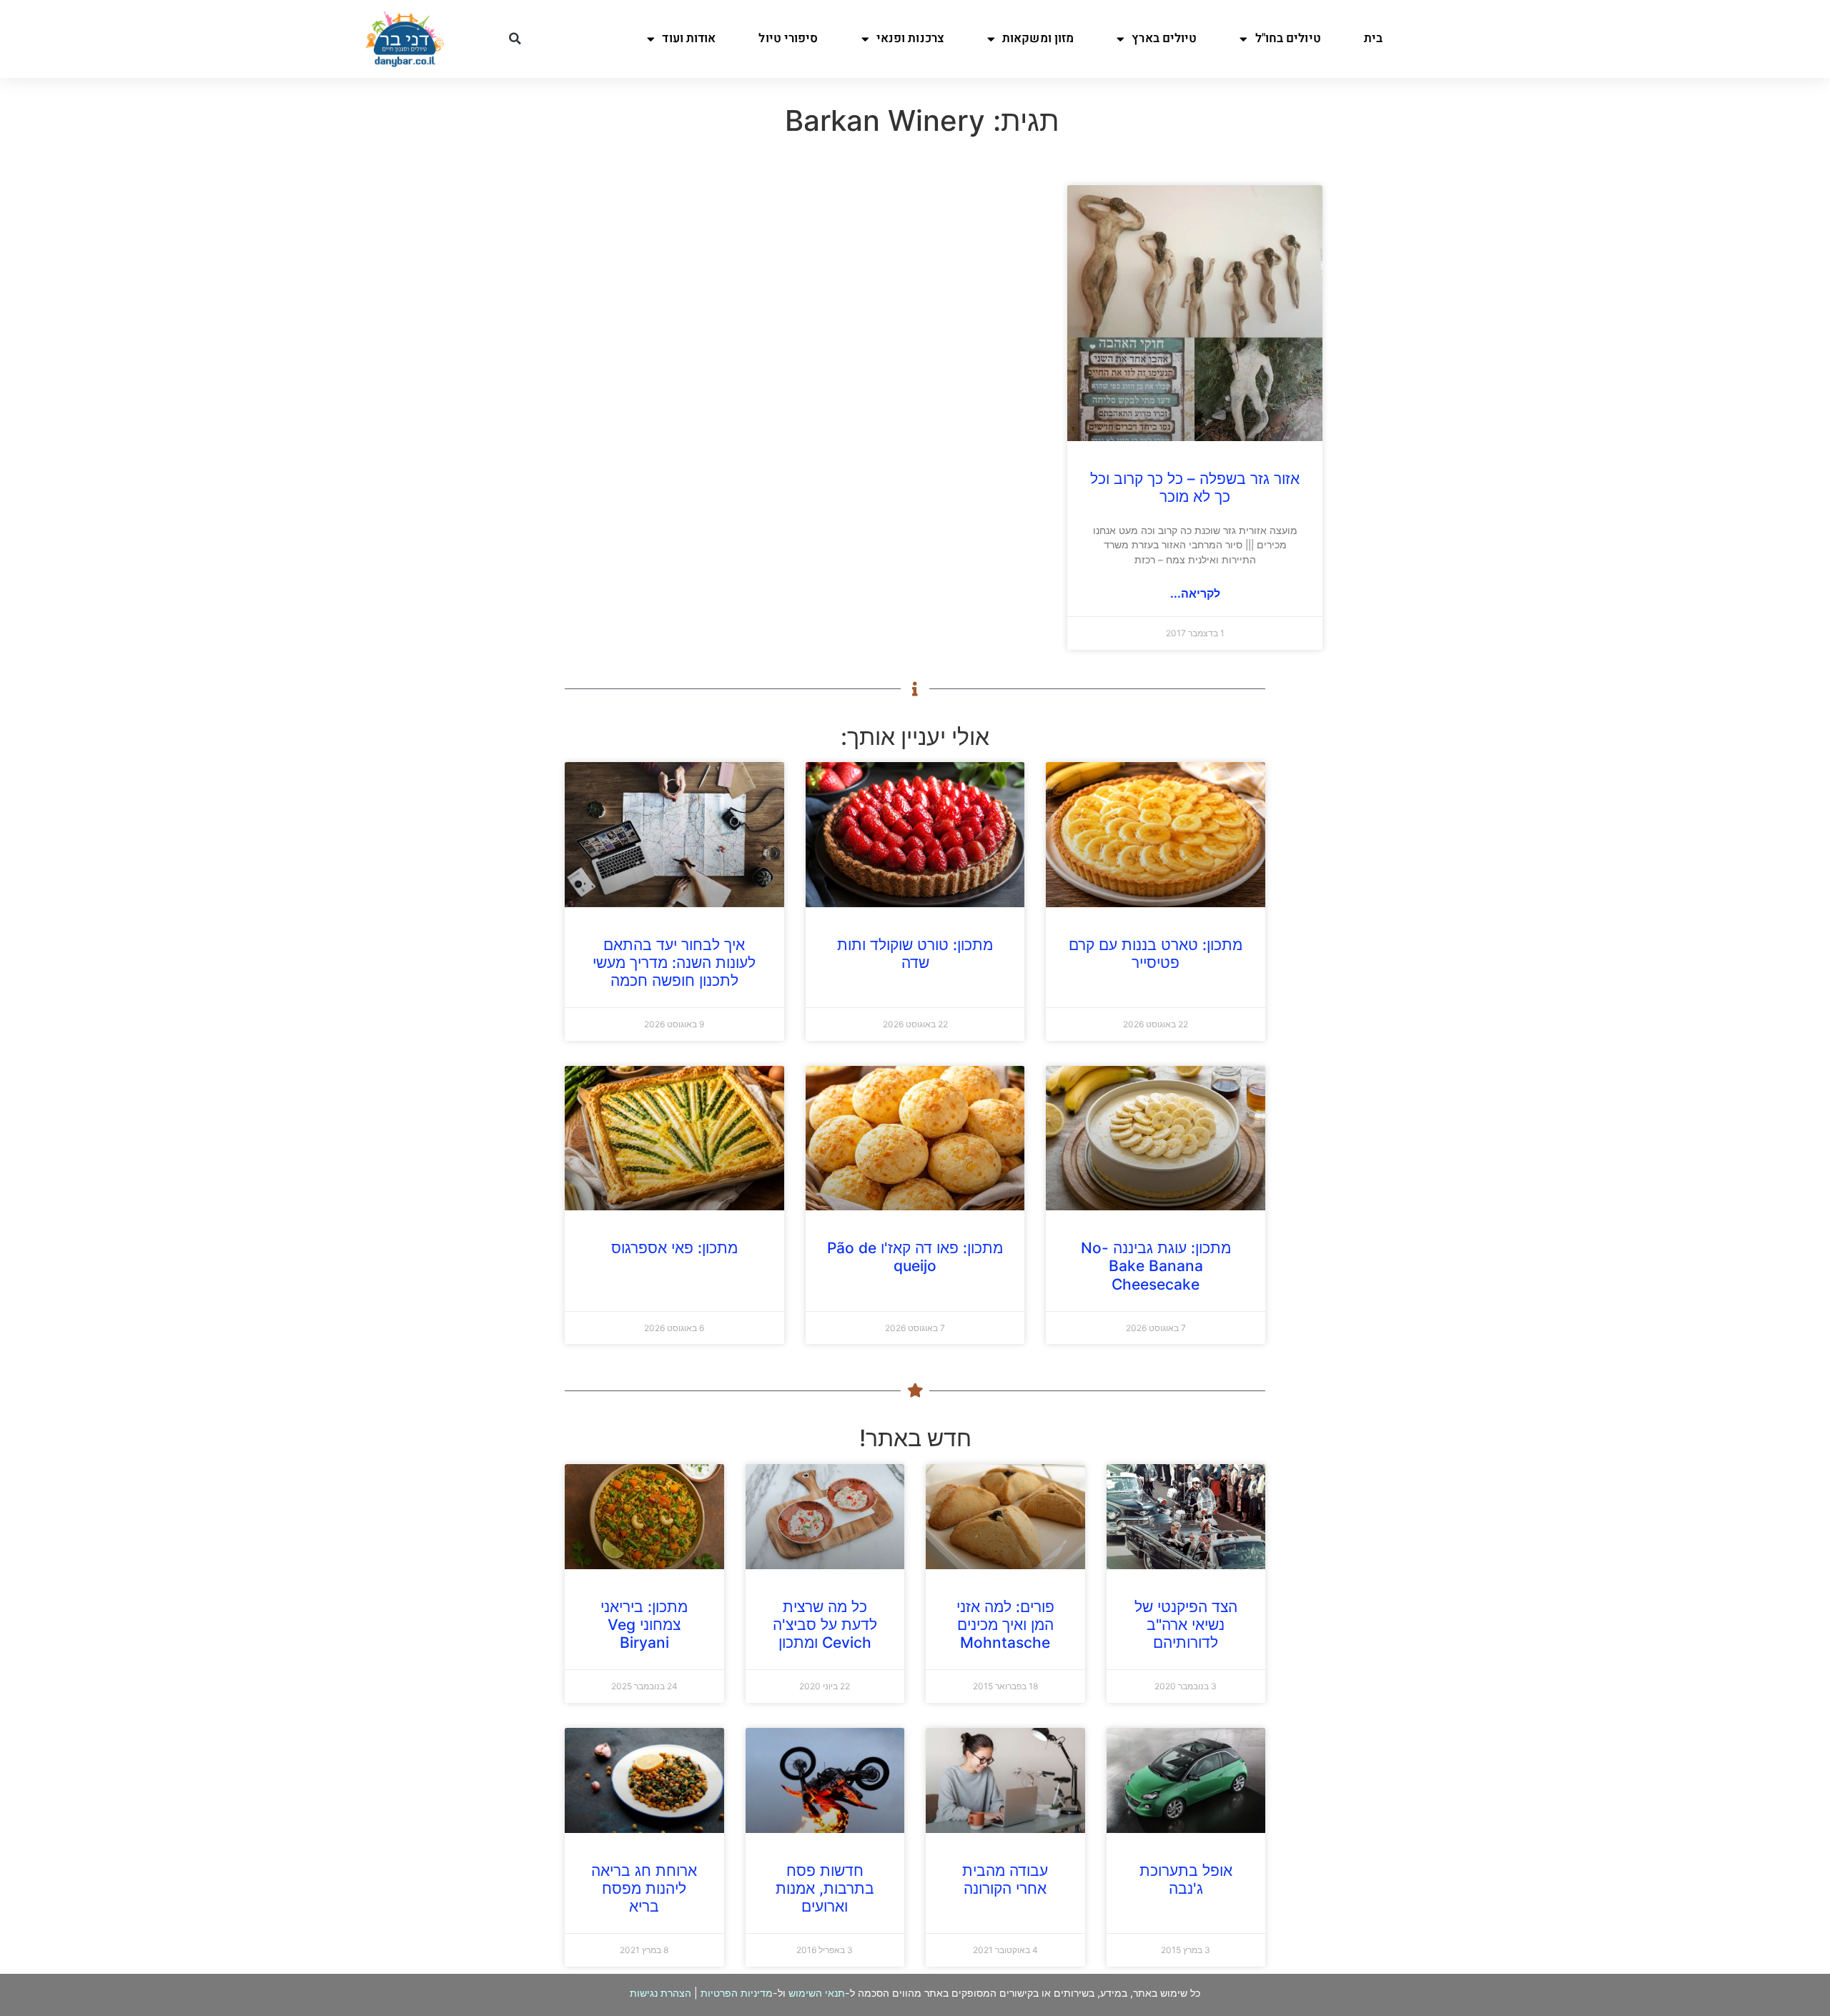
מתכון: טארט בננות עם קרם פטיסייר (1156, 954)
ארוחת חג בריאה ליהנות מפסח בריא (644, 1888)
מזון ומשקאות (1038, 38)
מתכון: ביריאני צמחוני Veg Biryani (644, 1625)
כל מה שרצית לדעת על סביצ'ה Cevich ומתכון (825, 1625)
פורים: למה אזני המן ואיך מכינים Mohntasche (1005, 1625)
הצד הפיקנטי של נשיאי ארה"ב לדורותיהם (1186, 1625)
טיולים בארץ (1164, 38)
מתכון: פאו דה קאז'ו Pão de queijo (915, 1257)
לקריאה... (1195, 593)
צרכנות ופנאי (910, 38)
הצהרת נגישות (661, 1993)
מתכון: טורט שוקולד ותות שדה (915, 954)
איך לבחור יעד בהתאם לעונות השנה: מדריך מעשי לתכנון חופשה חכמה (674, 963)
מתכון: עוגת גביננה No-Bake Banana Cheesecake (1156, 1266)
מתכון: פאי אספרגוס (674, 1248)
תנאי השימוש (817, 1993)
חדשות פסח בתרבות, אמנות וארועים (825, 1888)
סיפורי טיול (788, 38)
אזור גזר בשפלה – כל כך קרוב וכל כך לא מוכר (1195, 488)
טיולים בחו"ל (1288, 38)
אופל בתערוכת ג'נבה (1186, 1879)
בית (1373, 38)
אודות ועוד (689, 38)
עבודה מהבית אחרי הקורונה (1005, 1879)
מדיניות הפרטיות (737, 1993)
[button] (515, 39)
